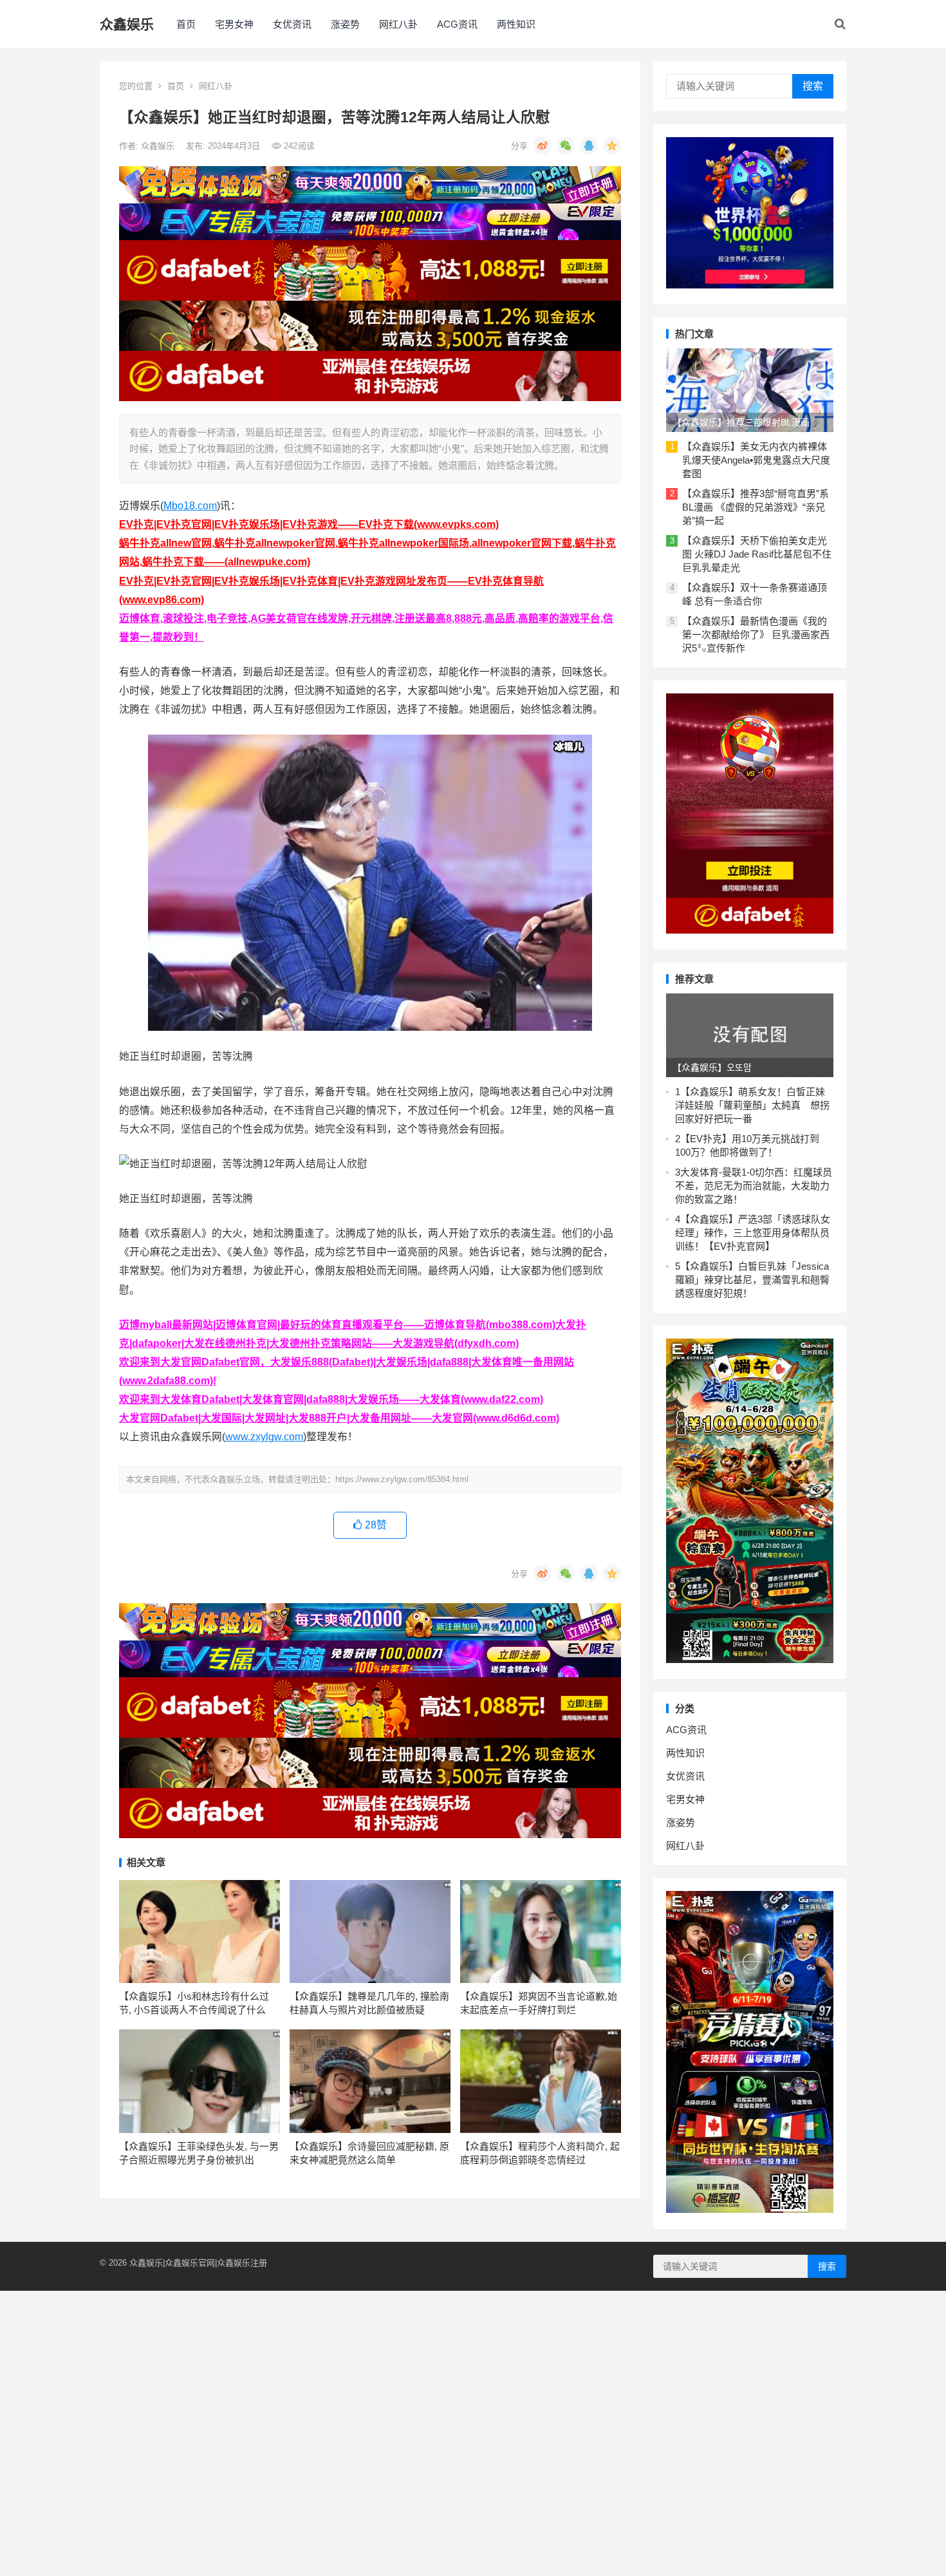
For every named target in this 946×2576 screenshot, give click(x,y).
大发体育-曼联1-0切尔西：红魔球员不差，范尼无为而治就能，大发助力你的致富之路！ (754, 1186)
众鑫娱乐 (127, 24)
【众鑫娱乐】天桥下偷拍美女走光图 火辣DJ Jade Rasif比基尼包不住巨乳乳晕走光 (757, 554)
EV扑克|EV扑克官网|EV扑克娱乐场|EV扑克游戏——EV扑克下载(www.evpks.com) (309, 524)
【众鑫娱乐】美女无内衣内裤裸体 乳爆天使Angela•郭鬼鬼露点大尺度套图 (756, 460)
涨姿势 (345, 24)
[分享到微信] (566, 146)
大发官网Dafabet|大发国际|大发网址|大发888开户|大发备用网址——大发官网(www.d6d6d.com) (339, 1418)
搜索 (813, 86)
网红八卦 (398, 24)
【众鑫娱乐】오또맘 (712, 1067)
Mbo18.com (190, 506)
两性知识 (516, 24)
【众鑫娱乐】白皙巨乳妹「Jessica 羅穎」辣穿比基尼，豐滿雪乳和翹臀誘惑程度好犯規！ (752, 1280)
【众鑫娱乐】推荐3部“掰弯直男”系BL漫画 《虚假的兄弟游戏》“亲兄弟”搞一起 (756, 507)
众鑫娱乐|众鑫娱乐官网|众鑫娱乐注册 (198, 2263)
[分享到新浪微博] (543, 146)
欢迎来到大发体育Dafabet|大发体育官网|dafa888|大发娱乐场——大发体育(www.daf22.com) (331, 1399)
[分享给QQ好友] (589, 146)
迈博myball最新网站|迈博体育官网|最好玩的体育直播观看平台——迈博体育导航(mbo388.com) (337, 1325)
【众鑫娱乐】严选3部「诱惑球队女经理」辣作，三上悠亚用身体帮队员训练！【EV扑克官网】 (753, 1233)
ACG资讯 (457, 24)
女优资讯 (292, 24)
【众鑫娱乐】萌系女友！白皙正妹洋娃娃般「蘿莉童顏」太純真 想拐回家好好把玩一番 (752, 1105)
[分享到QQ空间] (612, 146)
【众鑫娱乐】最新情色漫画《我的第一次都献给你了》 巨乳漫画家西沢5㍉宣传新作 (756, 635)
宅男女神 (234, 24)
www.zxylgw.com (264, 1437)
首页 (186, 24)
